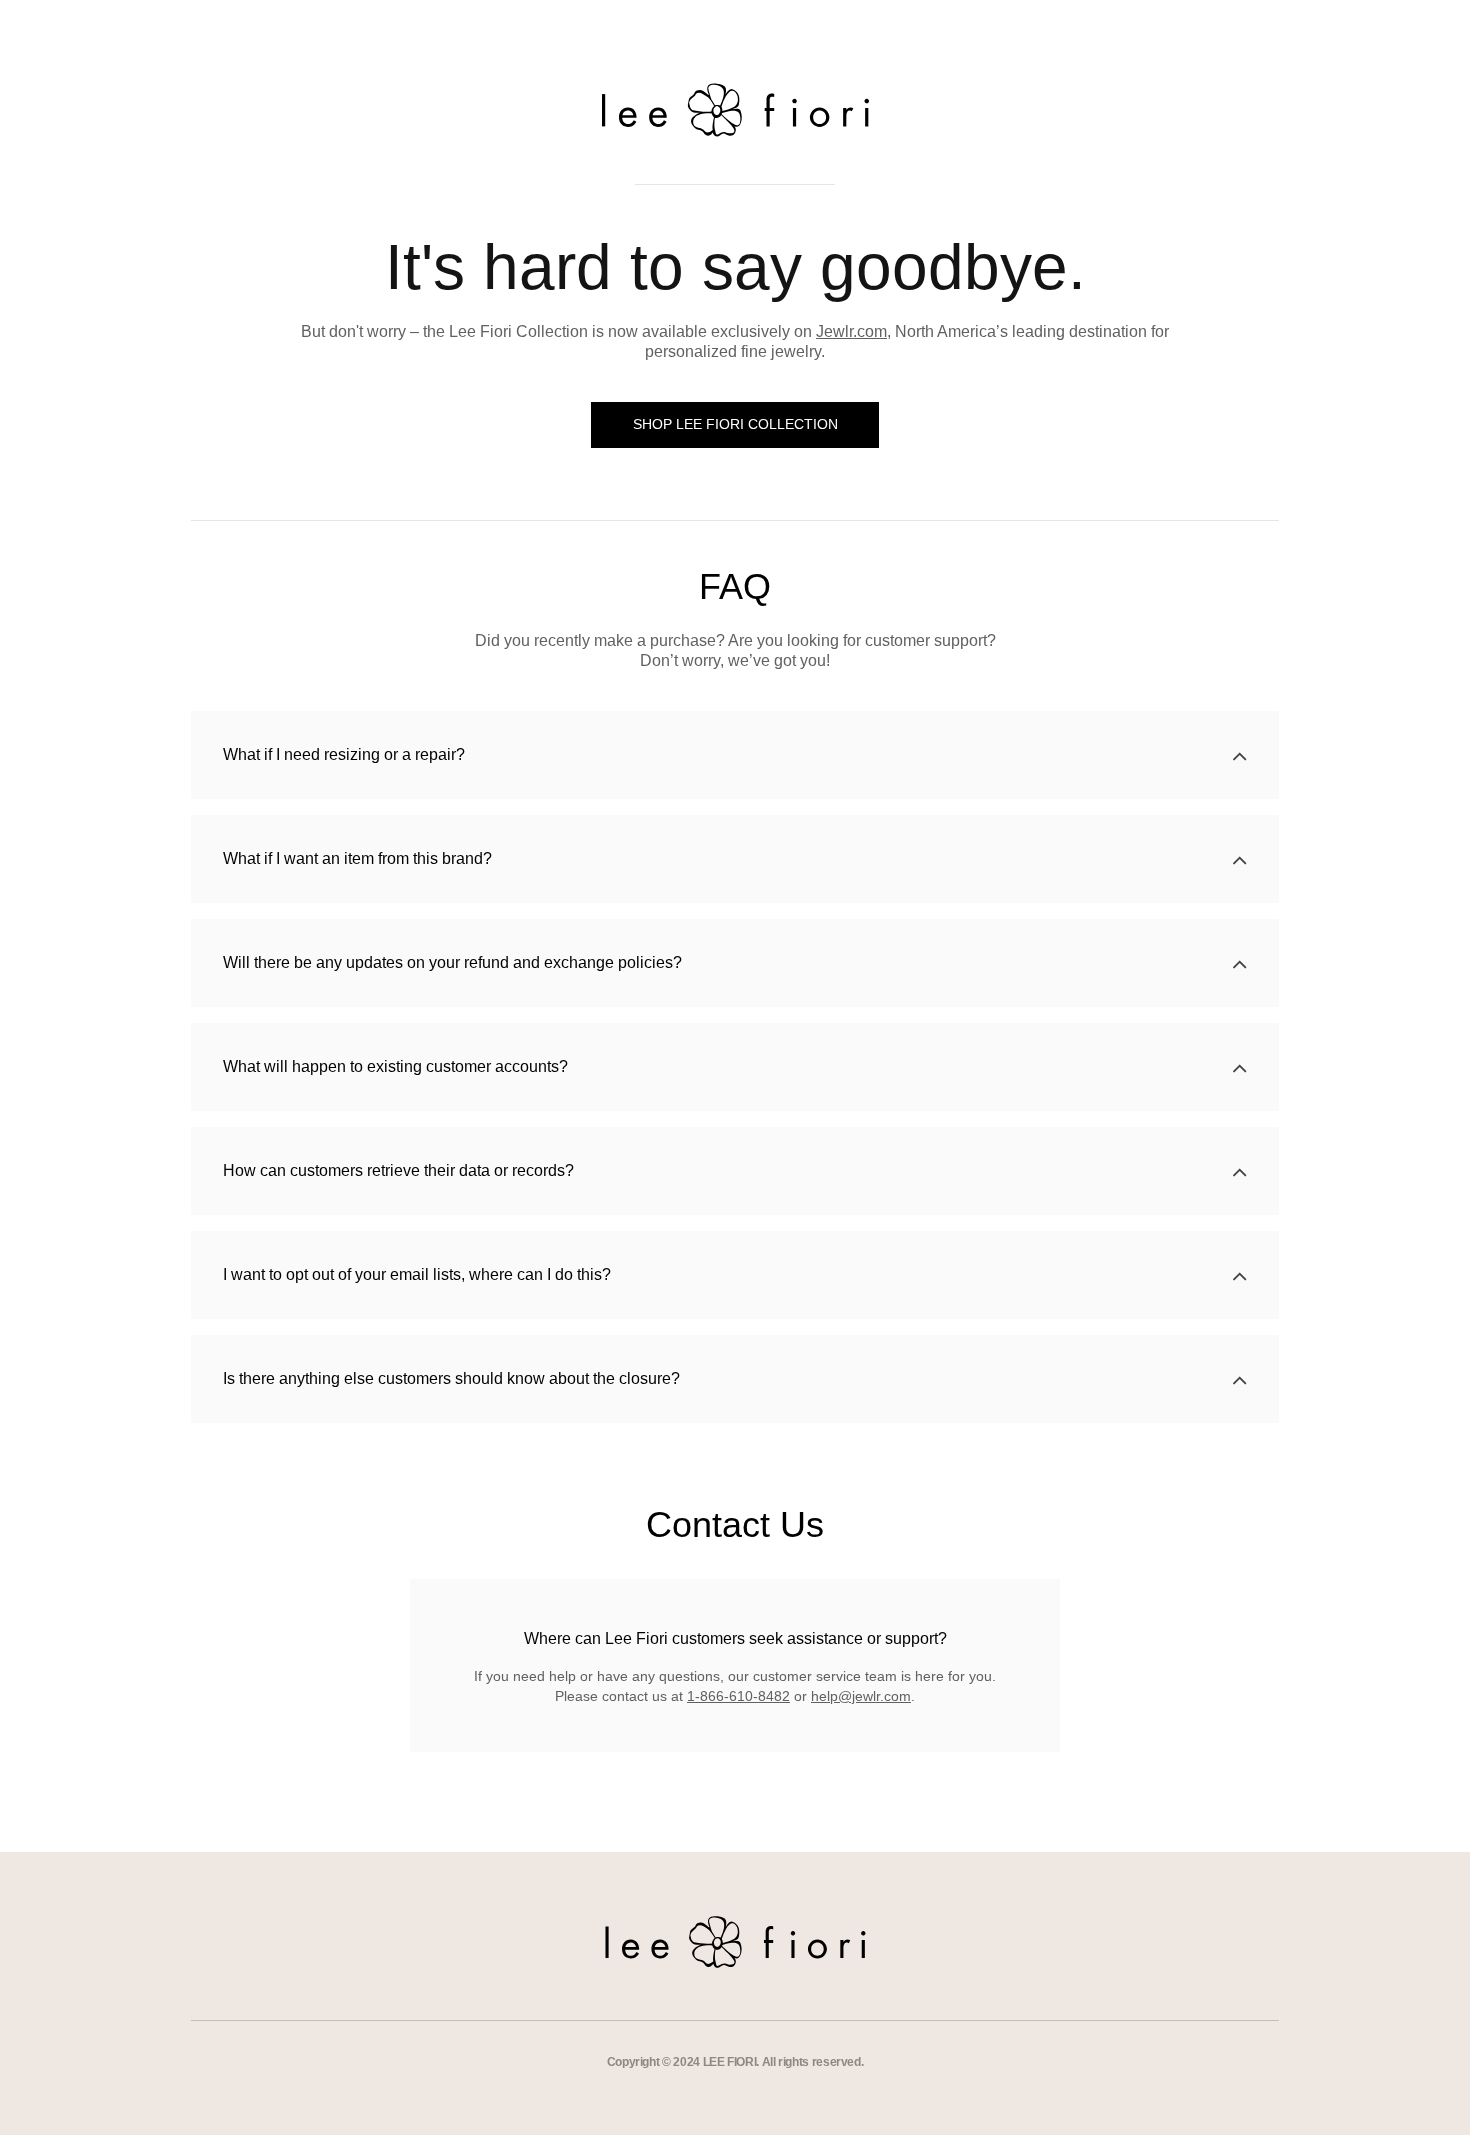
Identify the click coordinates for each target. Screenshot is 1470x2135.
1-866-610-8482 (738, 1696)
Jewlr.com (851, 331)
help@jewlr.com (861, 1696)
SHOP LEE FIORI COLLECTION (735, 424)
